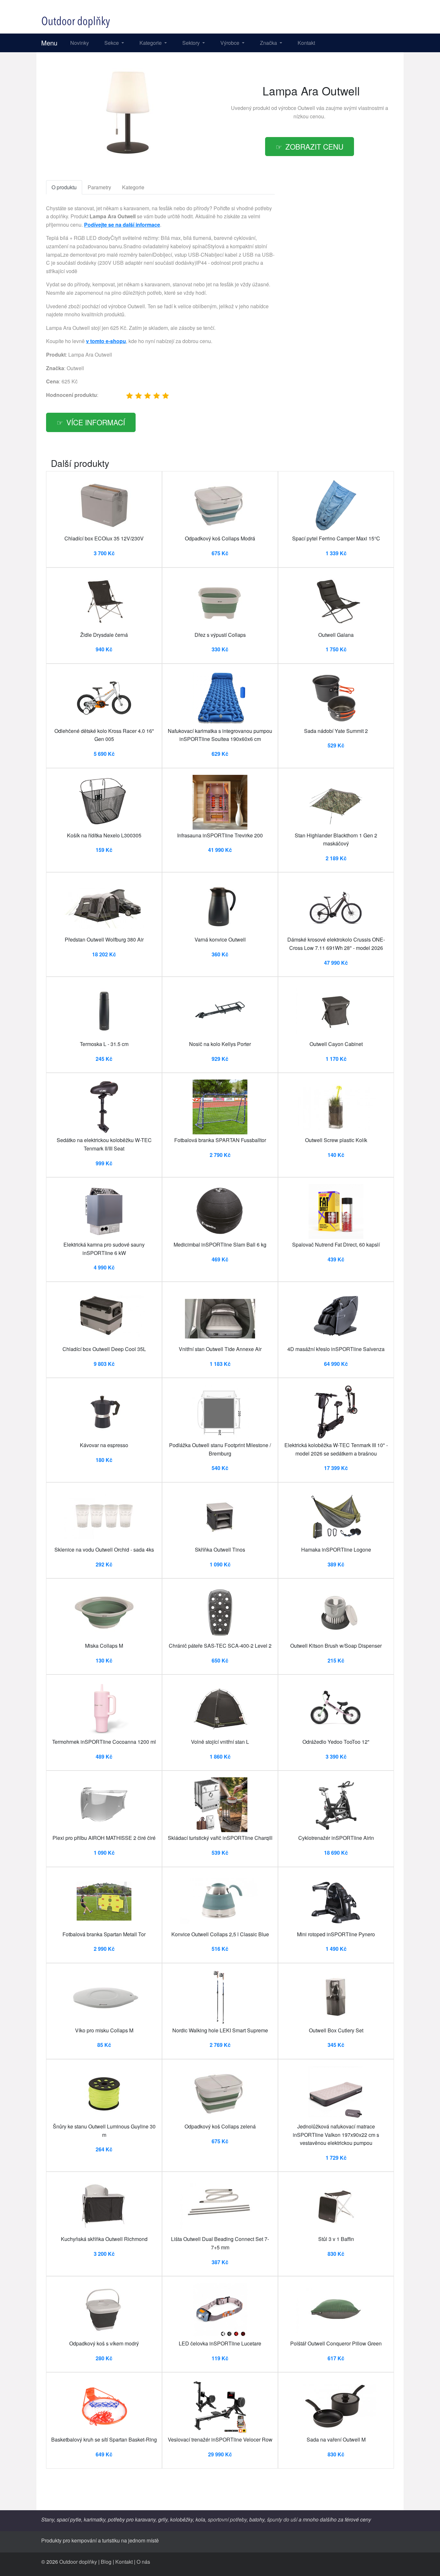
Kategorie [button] (151, 43)
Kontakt (306, 43)
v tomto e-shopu (106, 341)
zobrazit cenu (314, 146)
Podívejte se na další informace (122, 225)
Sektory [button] (192, 43)
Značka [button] (269, 43)
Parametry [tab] (99, 187)
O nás (143, 2562)
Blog (106, 2562)
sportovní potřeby (227, 2519)
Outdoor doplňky (78, 2562)
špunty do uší (282, 2519)
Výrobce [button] (230, 43)
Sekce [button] (112, 43)
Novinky (80, 43)
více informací (96, 422)
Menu (49, 43)
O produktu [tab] (64, 187)
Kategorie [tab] (133, 187)
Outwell (306, 108)
